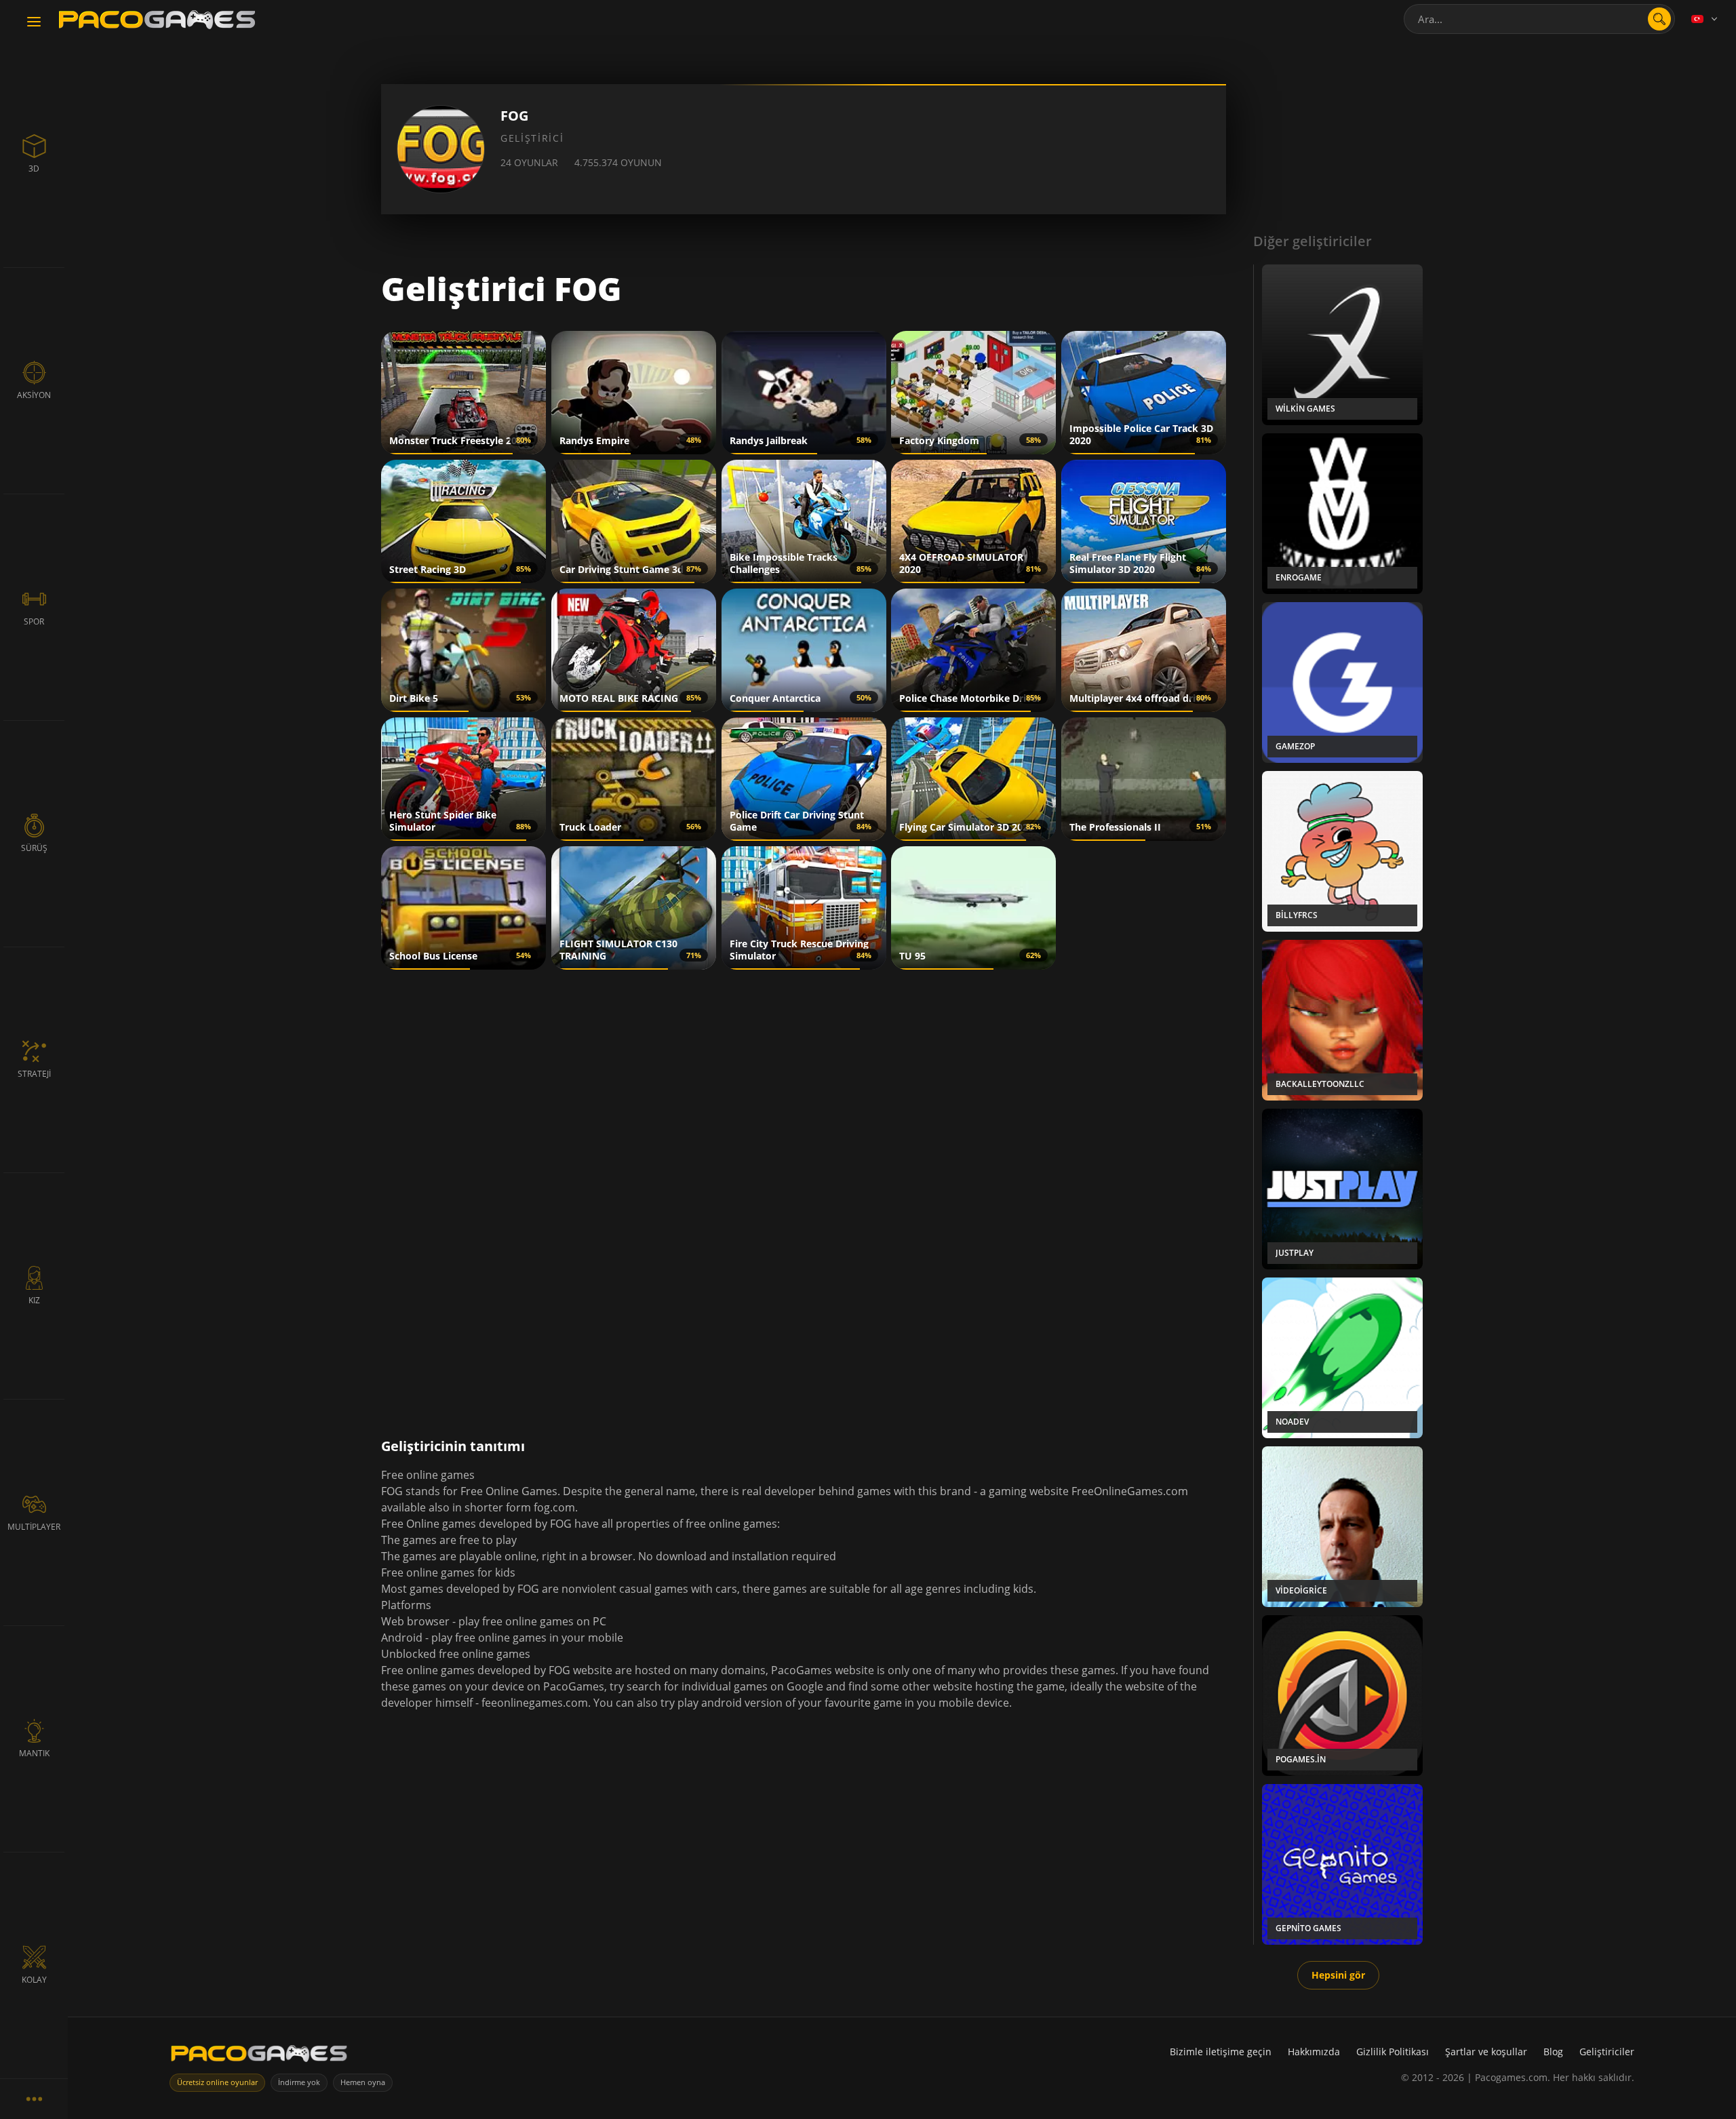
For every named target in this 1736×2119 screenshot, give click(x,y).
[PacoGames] (259, 2056)
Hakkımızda (1314, 2052)
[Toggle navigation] (34, 22)
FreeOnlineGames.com (1130, 1491)
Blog (1553, 2052)
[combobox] (1539, 19)
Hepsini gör (1338, 1975)
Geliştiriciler (1607, 2052)
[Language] (1705, 19)
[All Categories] (34, 2099)
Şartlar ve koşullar (1486, 2052)
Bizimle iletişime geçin (1221, 2052)
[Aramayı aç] (1659, 19)
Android (402, 1638)
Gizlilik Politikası (1393, 2052)
